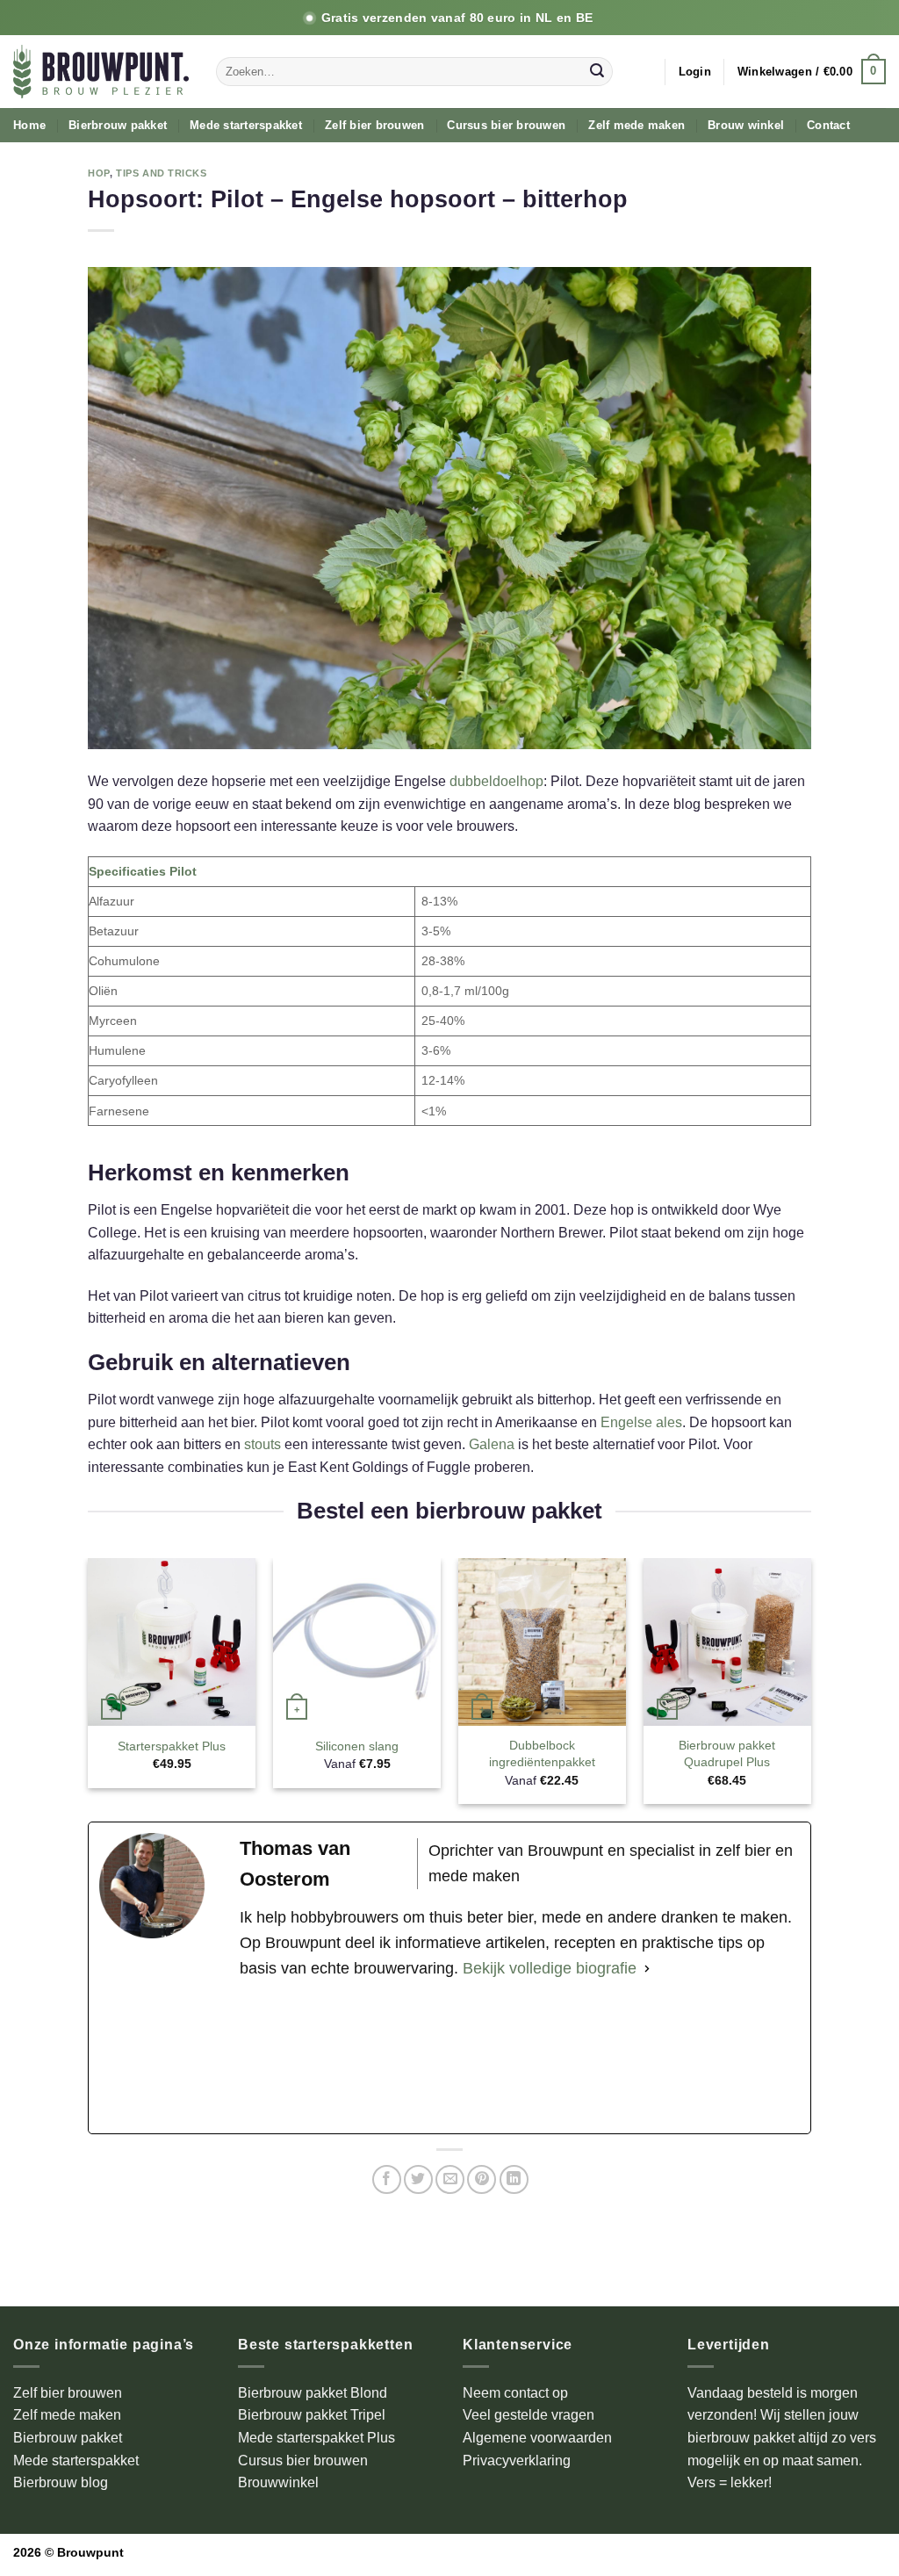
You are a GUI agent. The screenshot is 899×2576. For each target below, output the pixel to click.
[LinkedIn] (708, 2057)
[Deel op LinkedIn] (514, 2179)
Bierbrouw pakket (118, 125)
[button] (695, 72)
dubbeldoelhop (496, 781)
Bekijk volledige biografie (550, 1968)
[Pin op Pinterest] (482, 2179)
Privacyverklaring (517, 2461)
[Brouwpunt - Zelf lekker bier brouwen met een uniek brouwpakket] (101, 72)
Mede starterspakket (246, 125)
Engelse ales (641, 1422)
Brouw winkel (746, 125)
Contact (828, 125)
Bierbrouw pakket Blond (313, 2393)
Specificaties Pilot (143, 871)
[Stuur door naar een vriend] (450, 2179)
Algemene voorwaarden (537, 2438)
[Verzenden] (597, 72)
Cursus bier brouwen (506, 125)
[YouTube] (520, 2057)
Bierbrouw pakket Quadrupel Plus (727, 1753)
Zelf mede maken (636, 125)
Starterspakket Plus (172, 1746)
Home (29, 125)
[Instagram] (331, 2057)
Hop (99, 173)
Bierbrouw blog (61, 2482)
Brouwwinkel (278, 2482)
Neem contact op (515, 2393)
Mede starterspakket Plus (316, 2438)
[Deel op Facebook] (387, 2179)
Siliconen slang (357, 1746)
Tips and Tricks (161, 173)
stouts (264, 1444)
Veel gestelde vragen (529, 2415)
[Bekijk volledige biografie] (647, 1969)
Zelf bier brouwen (374, 125)
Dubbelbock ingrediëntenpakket (542, 1753)
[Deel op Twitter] (418, 2179)
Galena (492, 1444)
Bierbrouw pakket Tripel (312, 2415)
